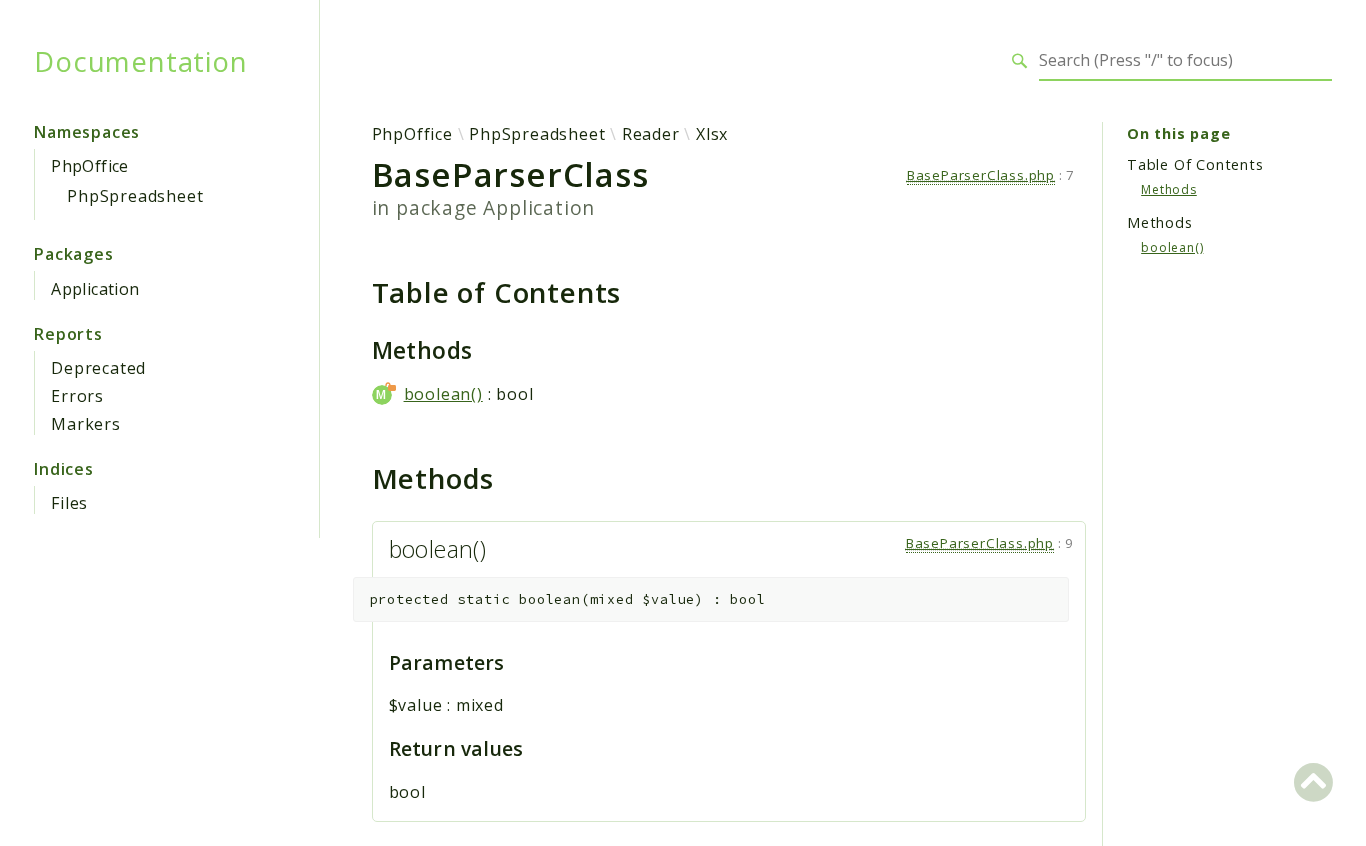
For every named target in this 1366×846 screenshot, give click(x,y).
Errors (77, 396)
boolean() (443, 394)
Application (95, 289)
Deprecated (98, 368)
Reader (651, 134)
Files (69, 503)
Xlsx (712, 134)
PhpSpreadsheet (135, 196)
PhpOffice (90, 166)
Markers (86, 424)
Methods (1169, 189)
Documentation (140, 61)
